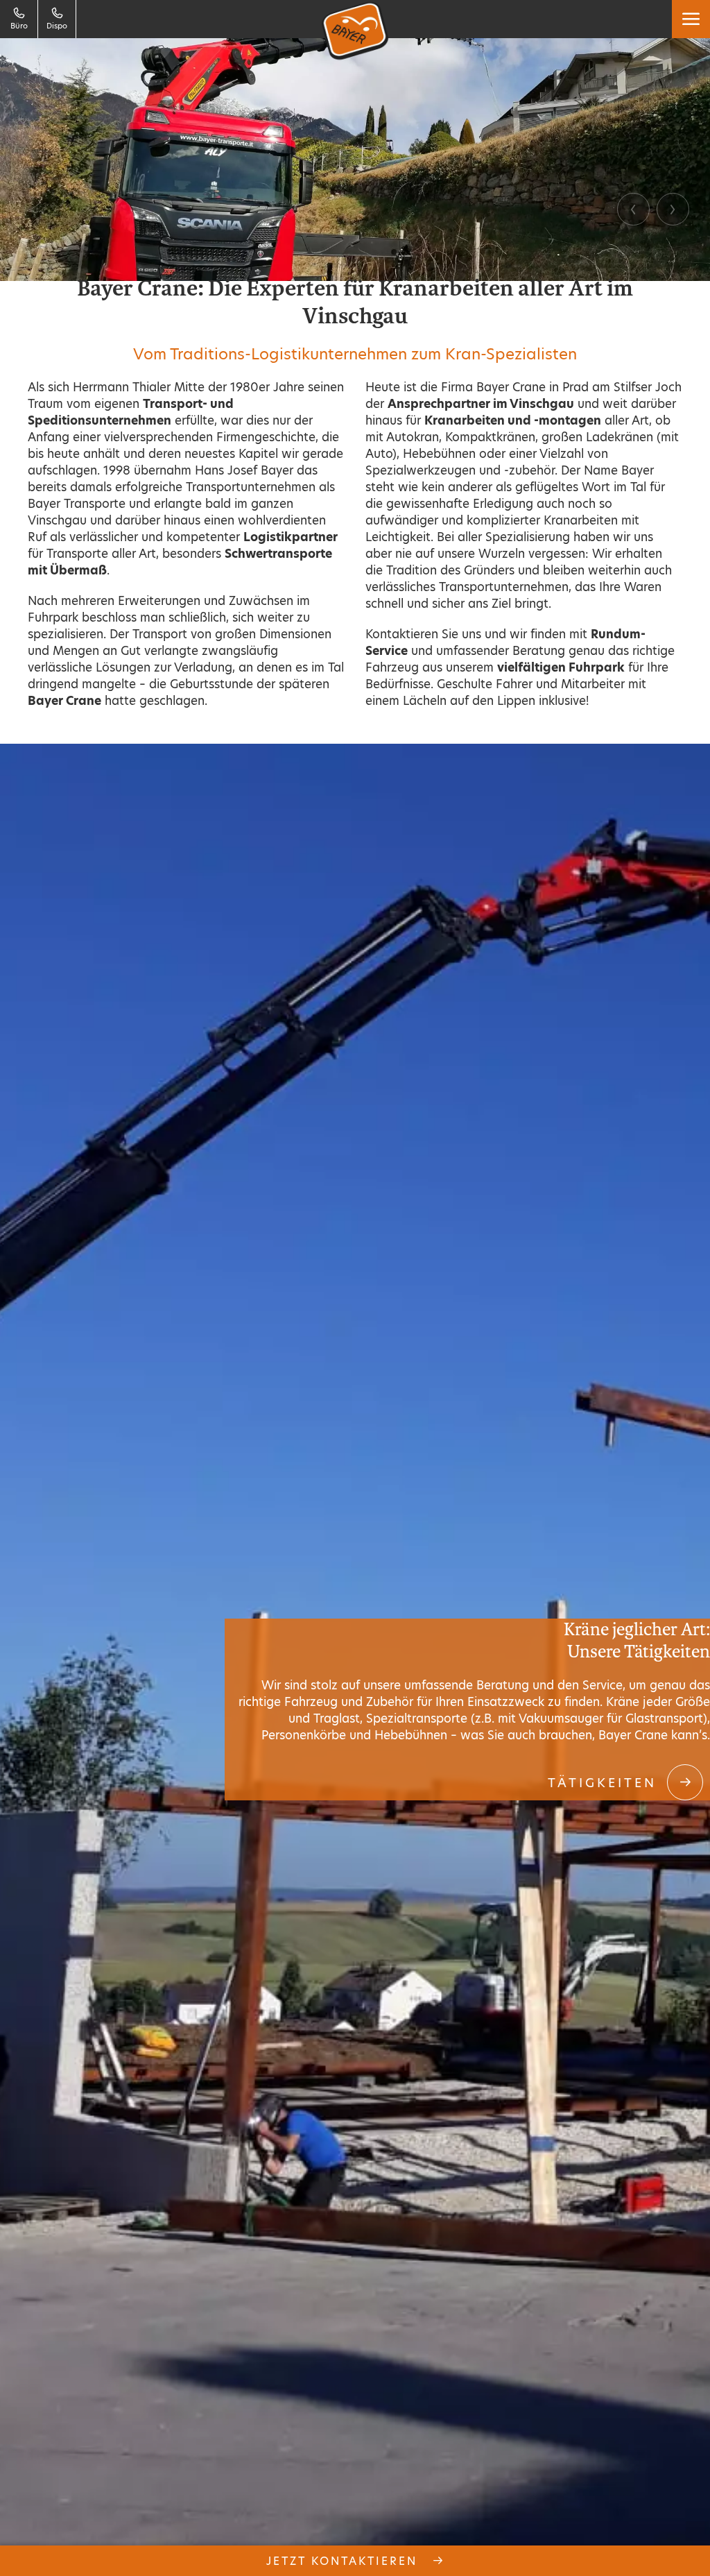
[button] (691, 19)
